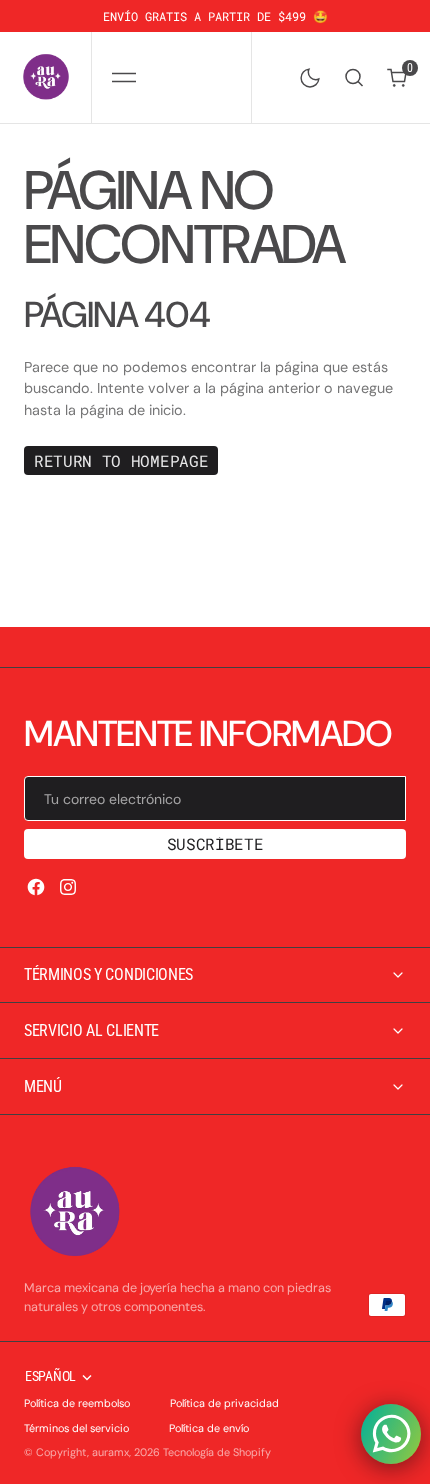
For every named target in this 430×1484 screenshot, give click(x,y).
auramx (110, 1452)
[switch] (306, 74)
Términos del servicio (76, 1428)
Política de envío (209, 1428)
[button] (123, 77)
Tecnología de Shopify (217, 1452)
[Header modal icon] (124, 78)
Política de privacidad (224, 1403)
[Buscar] (354, 77)
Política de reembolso (77, 1403)
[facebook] (36, 887)
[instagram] (68, 887)
